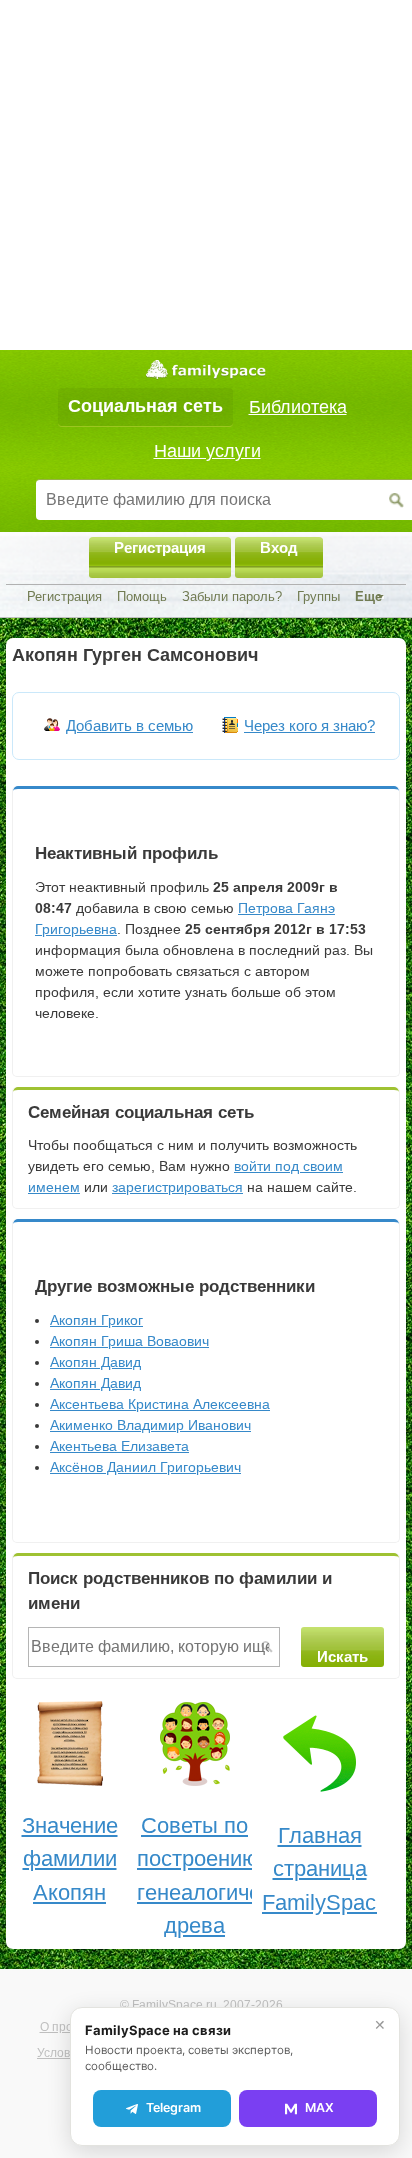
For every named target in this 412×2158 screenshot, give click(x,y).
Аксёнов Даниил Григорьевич (145, 1467)
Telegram (173, 2107)
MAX (319, 2107)
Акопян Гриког (96, 1320)
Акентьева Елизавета (119, 1446)
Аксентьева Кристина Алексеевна (160, 1404)
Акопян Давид (95, 1362)
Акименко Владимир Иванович (150, 1425)
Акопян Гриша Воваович (129, 1341)
